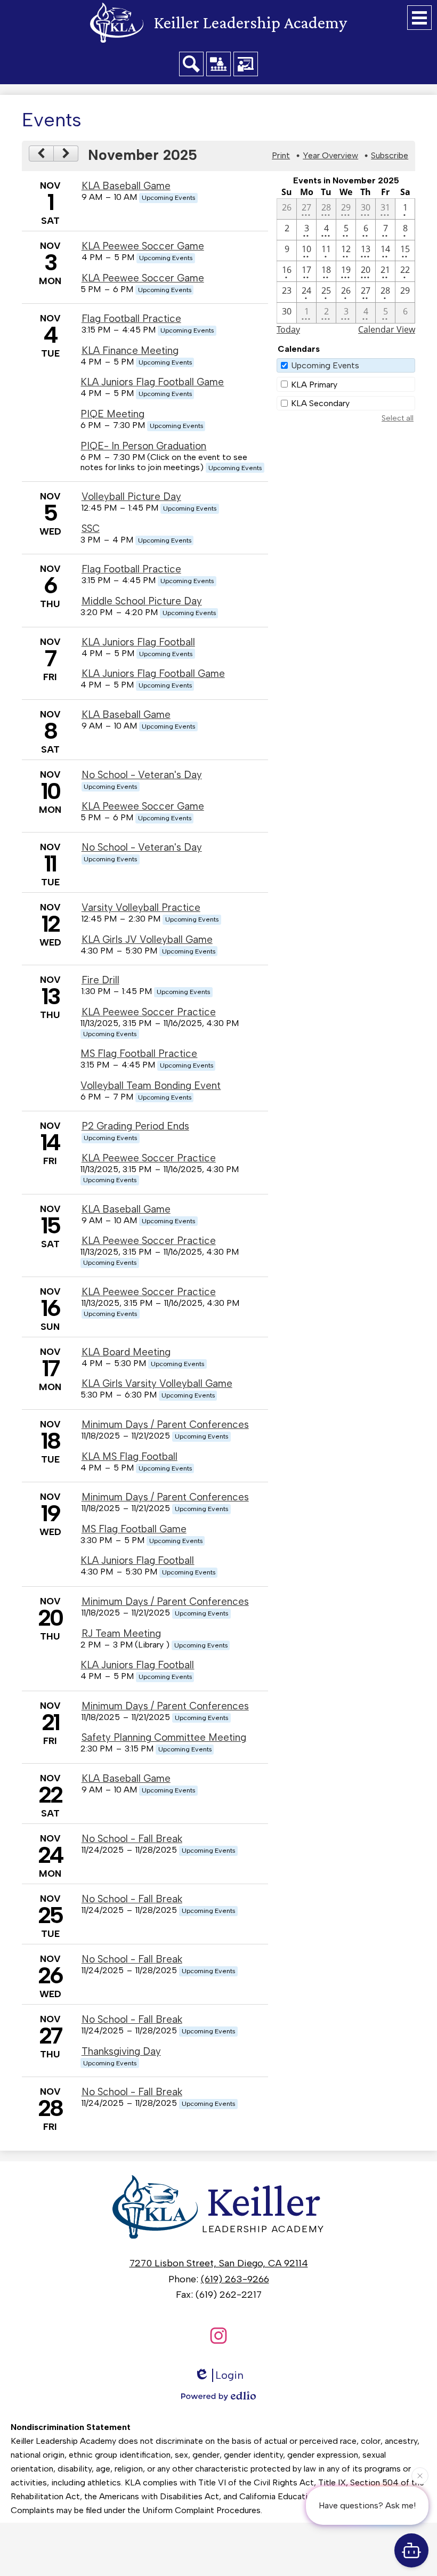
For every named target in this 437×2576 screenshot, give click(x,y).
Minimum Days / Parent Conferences (165, 1424)
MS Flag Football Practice (139, 1053)
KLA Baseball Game (126, 186)
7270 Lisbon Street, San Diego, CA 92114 (219, 2263)
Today (288, 329)
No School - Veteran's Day (142, 775)
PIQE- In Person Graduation (143, 446)
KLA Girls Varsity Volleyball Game (157, 1383)
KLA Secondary (320, 403)
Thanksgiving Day (121, 2051)
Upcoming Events (325, 365)
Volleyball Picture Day (131, 496)
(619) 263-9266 (235, 2279)
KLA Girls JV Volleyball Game (147, 939)
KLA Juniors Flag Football (138, 642)
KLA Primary (314, 385)
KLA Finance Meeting (130, 350)
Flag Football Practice (131, 318)
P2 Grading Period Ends (135, 1126)
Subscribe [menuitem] (390, 155)
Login (229, 2375)
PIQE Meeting (112, 414)
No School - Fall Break (132, 1839)
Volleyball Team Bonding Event (151, 1085)
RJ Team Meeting (121, 1633)
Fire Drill (100, 980)
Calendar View (387, 329)
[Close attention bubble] (420, 2478)
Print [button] (281, 155)
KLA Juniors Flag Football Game (152, 382)
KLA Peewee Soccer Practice (149, 1012)
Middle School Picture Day (142, 601)
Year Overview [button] (330, 155)
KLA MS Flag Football (130, 1456)
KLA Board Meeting (126, 1352)
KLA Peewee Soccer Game (143, 246)
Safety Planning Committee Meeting (164, 1737)
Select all (398, 418)
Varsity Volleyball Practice (141, 907)
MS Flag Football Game (134, 1529)
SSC (91, 528)
